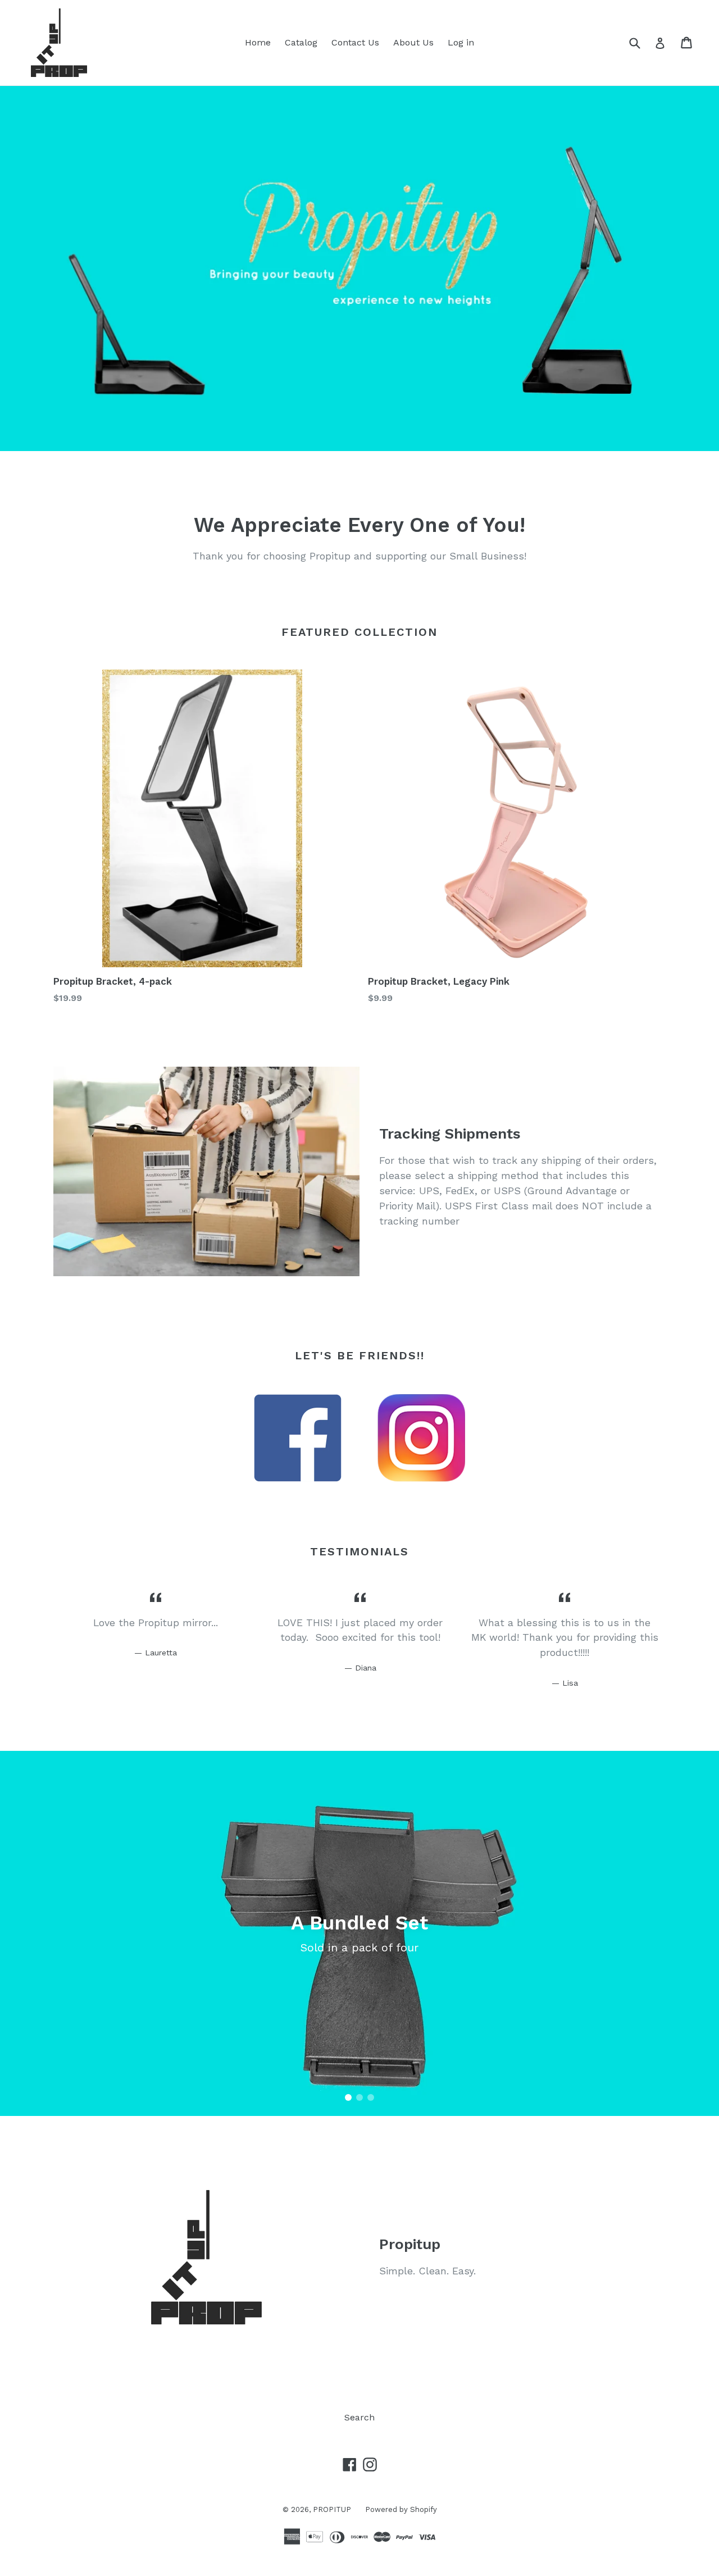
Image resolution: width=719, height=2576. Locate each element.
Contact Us (355, 42)
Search (359, 2417)
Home (258, 42)
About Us (413, 42)
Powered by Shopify (401, 2509)
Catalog (301, 42)
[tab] (348, 2097)
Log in (461, 42)
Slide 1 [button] (348, 2097)
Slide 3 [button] (371, 2097)
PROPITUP (332, 2509)
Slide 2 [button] (359, 2097)
